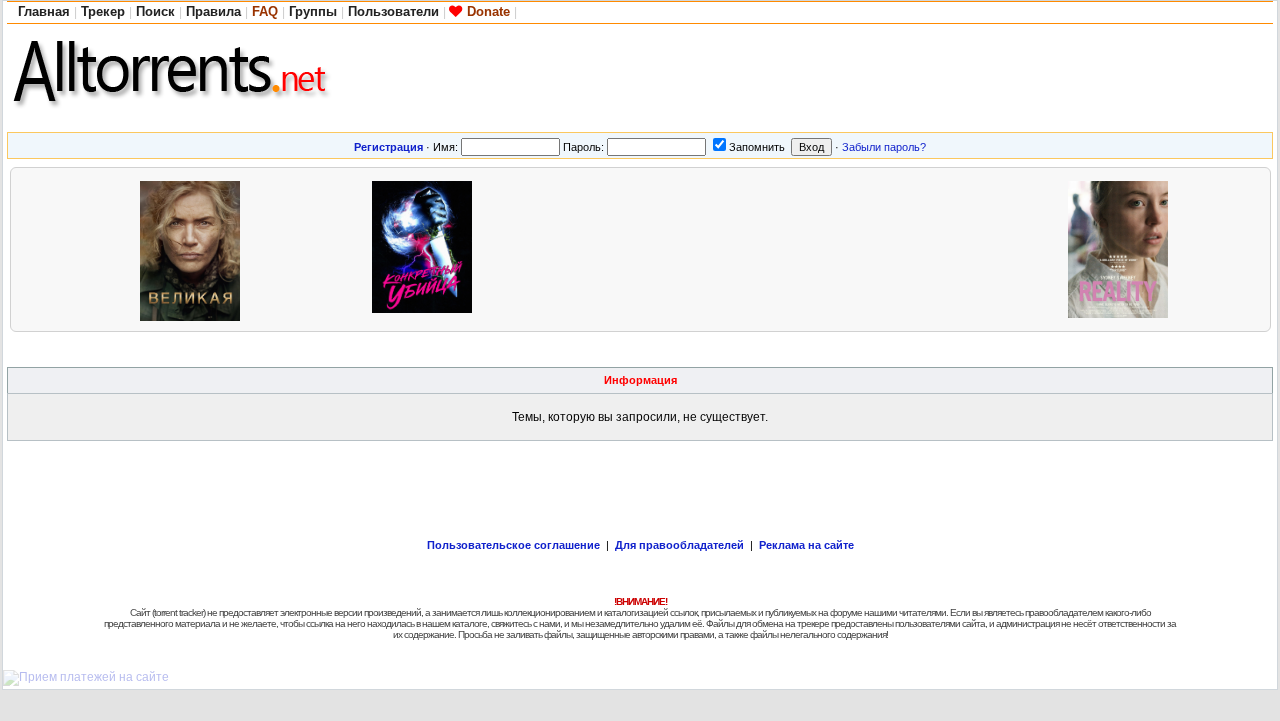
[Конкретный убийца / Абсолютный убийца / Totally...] (427, 248)
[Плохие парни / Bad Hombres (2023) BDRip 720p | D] (775, 248)
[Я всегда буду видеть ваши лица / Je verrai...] (543, 248)
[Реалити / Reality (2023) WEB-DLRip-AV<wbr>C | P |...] (1123, 248)
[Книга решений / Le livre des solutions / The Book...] (891, 248)
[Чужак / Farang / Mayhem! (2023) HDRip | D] (311, 248)
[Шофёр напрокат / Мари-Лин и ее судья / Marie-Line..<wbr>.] (79, 248)
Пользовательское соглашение (513, 545)
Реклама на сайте (806, 545)
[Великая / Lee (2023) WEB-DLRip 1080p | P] (195, 248)
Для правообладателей (679, 545)
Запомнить (757, 147)
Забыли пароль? (884, 147)
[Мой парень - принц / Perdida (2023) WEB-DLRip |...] (659, 248)
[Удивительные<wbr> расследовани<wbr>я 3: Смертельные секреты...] (1007, 248)
